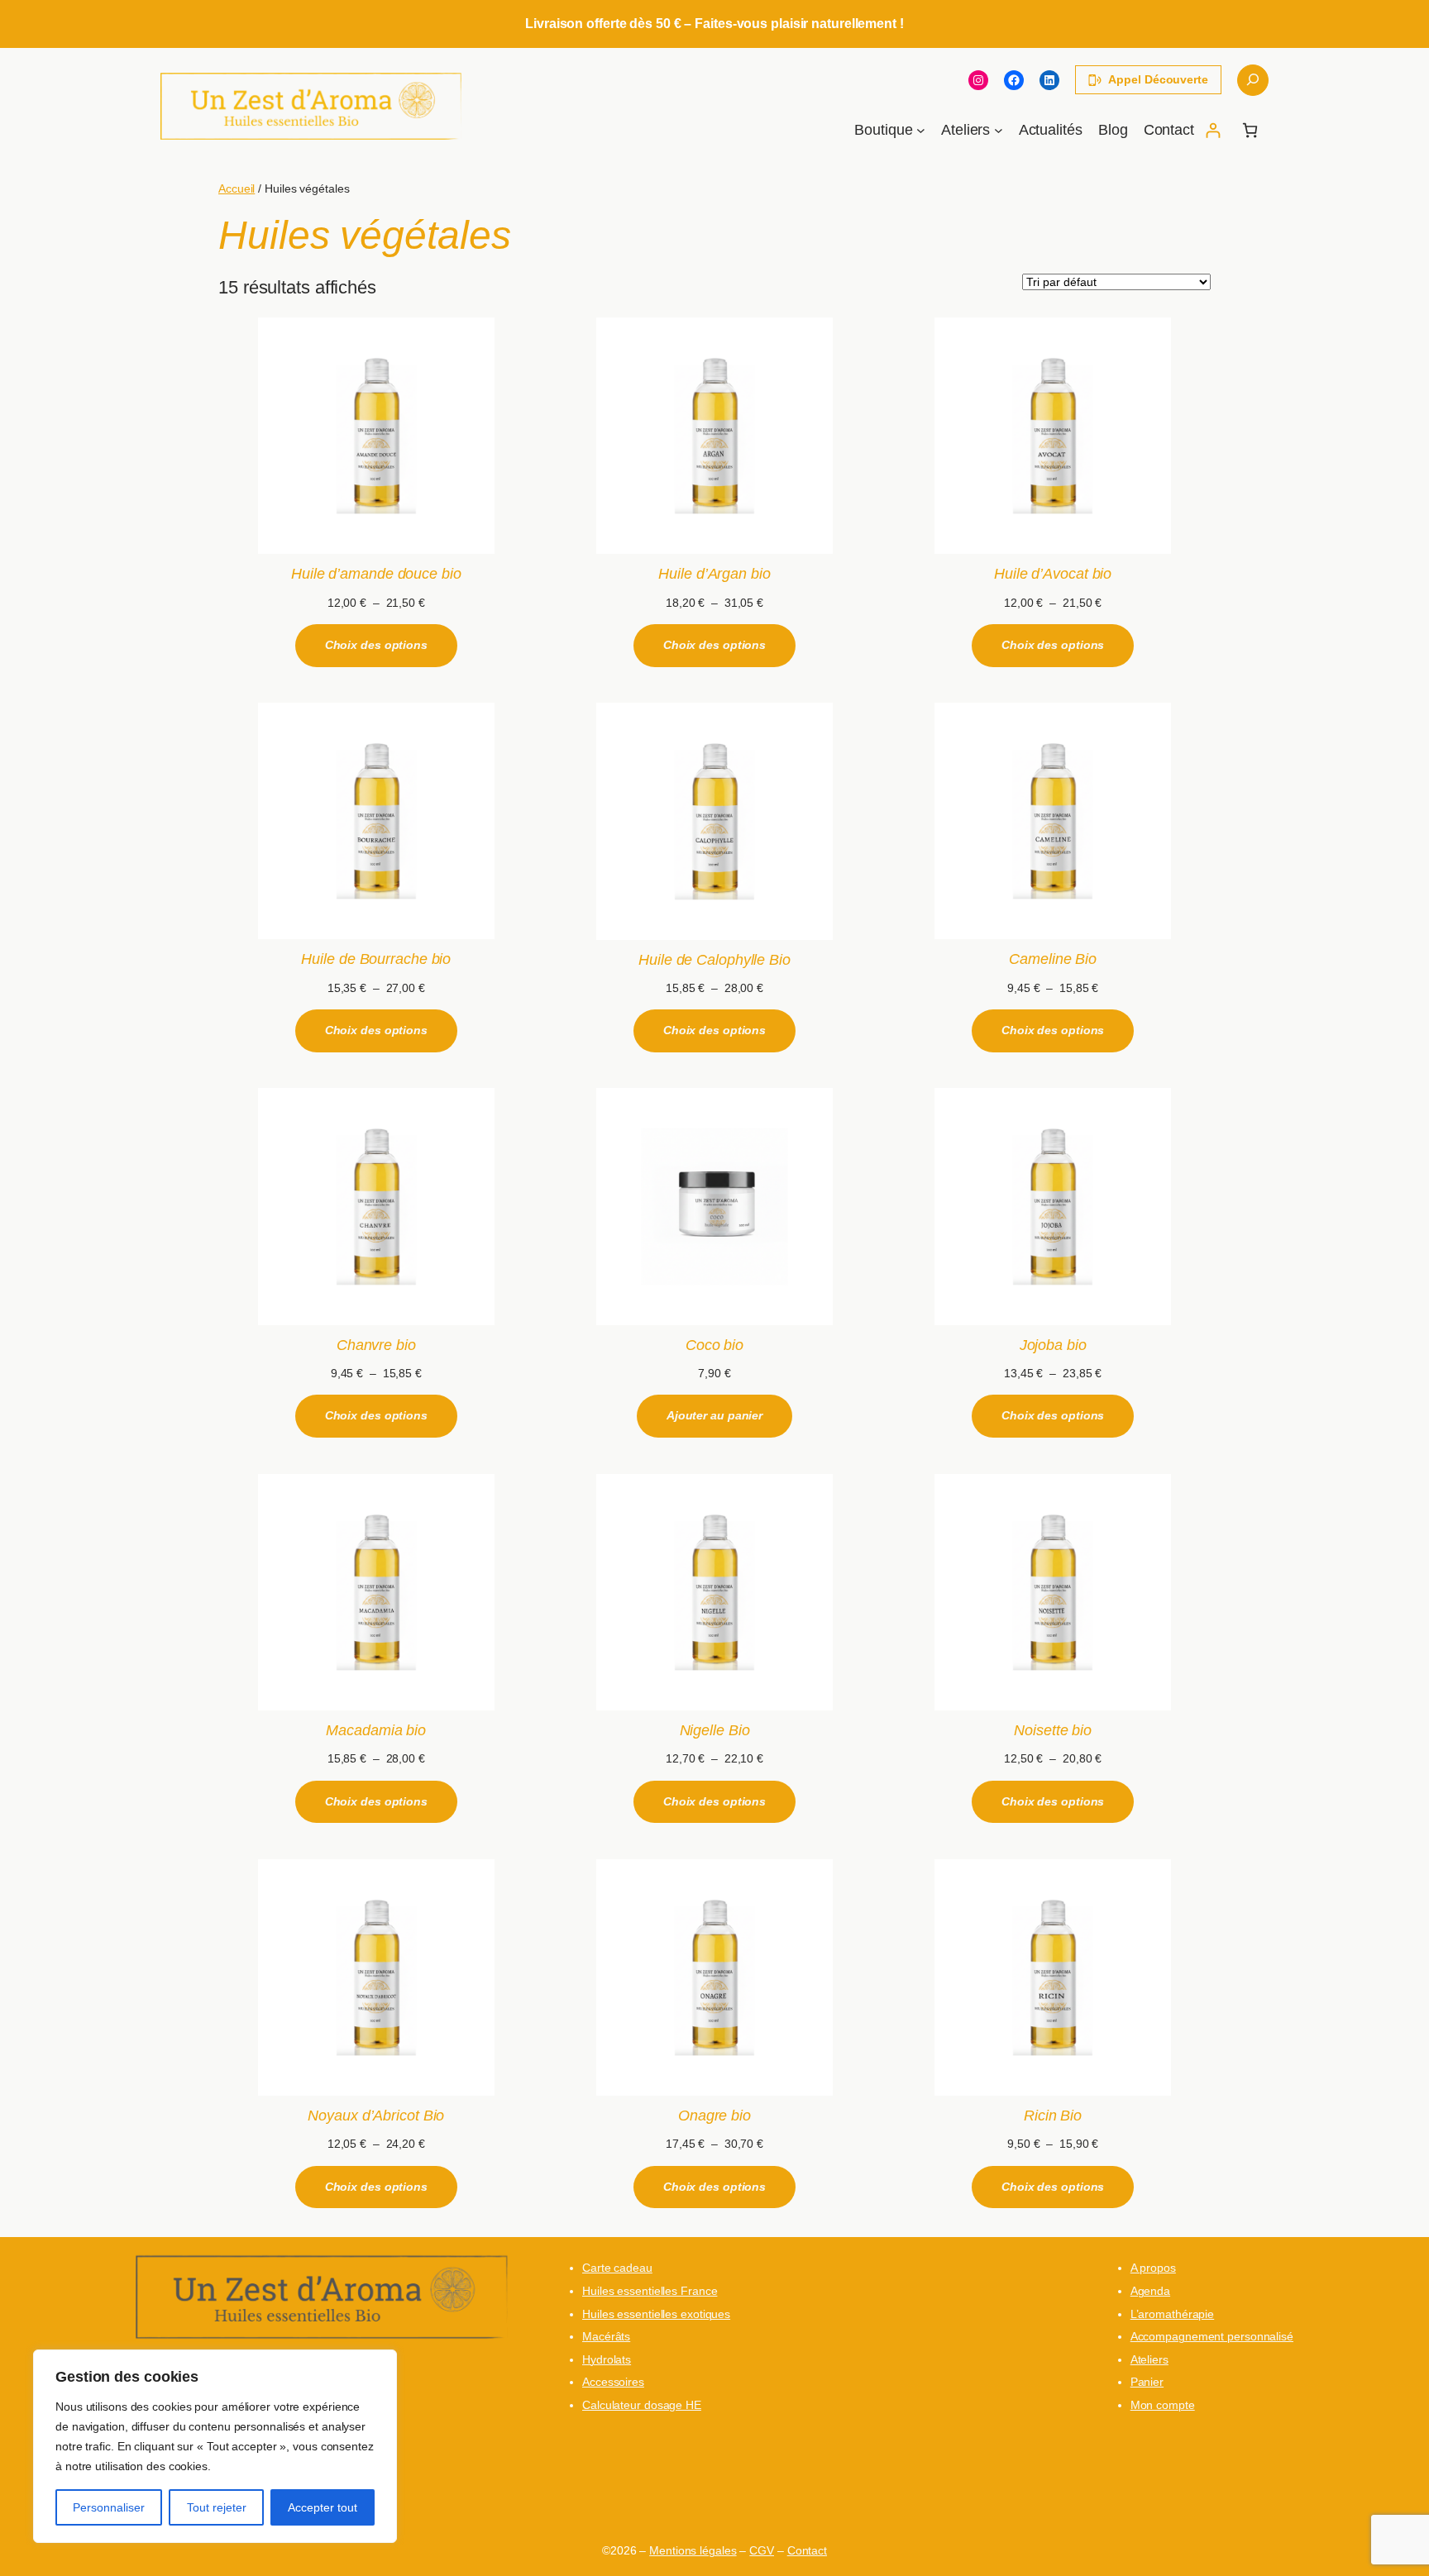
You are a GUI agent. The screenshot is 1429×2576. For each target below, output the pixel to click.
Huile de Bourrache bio (376, 959)
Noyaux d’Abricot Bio (376, 2116)
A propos (1153, 2268)
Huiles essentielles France (650, 2291)
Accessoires (613, 2382)
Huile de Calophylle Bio (714, 960)
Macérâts (606, 2336)
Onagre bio (714, 2116)
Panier (1147, 2382)
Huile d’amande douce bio (376, 574)
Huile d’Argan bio (714, 574)
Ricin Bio (1053, 2116)
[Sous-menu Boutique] (921, 130)
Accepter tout (323, 2507)
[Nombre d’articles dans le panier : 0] (1250, 130)
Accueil (237, 188)
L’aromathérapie (1173, 2314)
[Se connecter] (1213, 130)
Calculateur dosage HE (642, 2405)
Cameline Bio (1053, 959)
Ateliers (1149, 2359)
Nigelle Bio (715, 1730)
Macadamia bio (376, 1730)
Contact (807, 2550)
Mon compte (1163, 2405)
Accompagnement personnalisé (1212, 2336)
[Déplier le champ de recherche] (1253, 80)
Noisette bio (1053, 1730)
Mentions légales (693, 2550)
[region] (215, 2446)
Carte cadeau (617, 2268)
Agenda (1150, 2291)
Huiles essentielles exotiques (656, 2314)
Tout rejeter (217, 2507)
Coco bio (714, 1345)
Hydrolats (607, 2359)
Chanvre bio (376, 1345)
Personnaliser (109, 2507)
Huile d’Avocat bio (1053, 574)
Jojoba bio (1053, 1345)
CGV (762, 2550)
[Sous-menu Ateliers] (999, 130)
